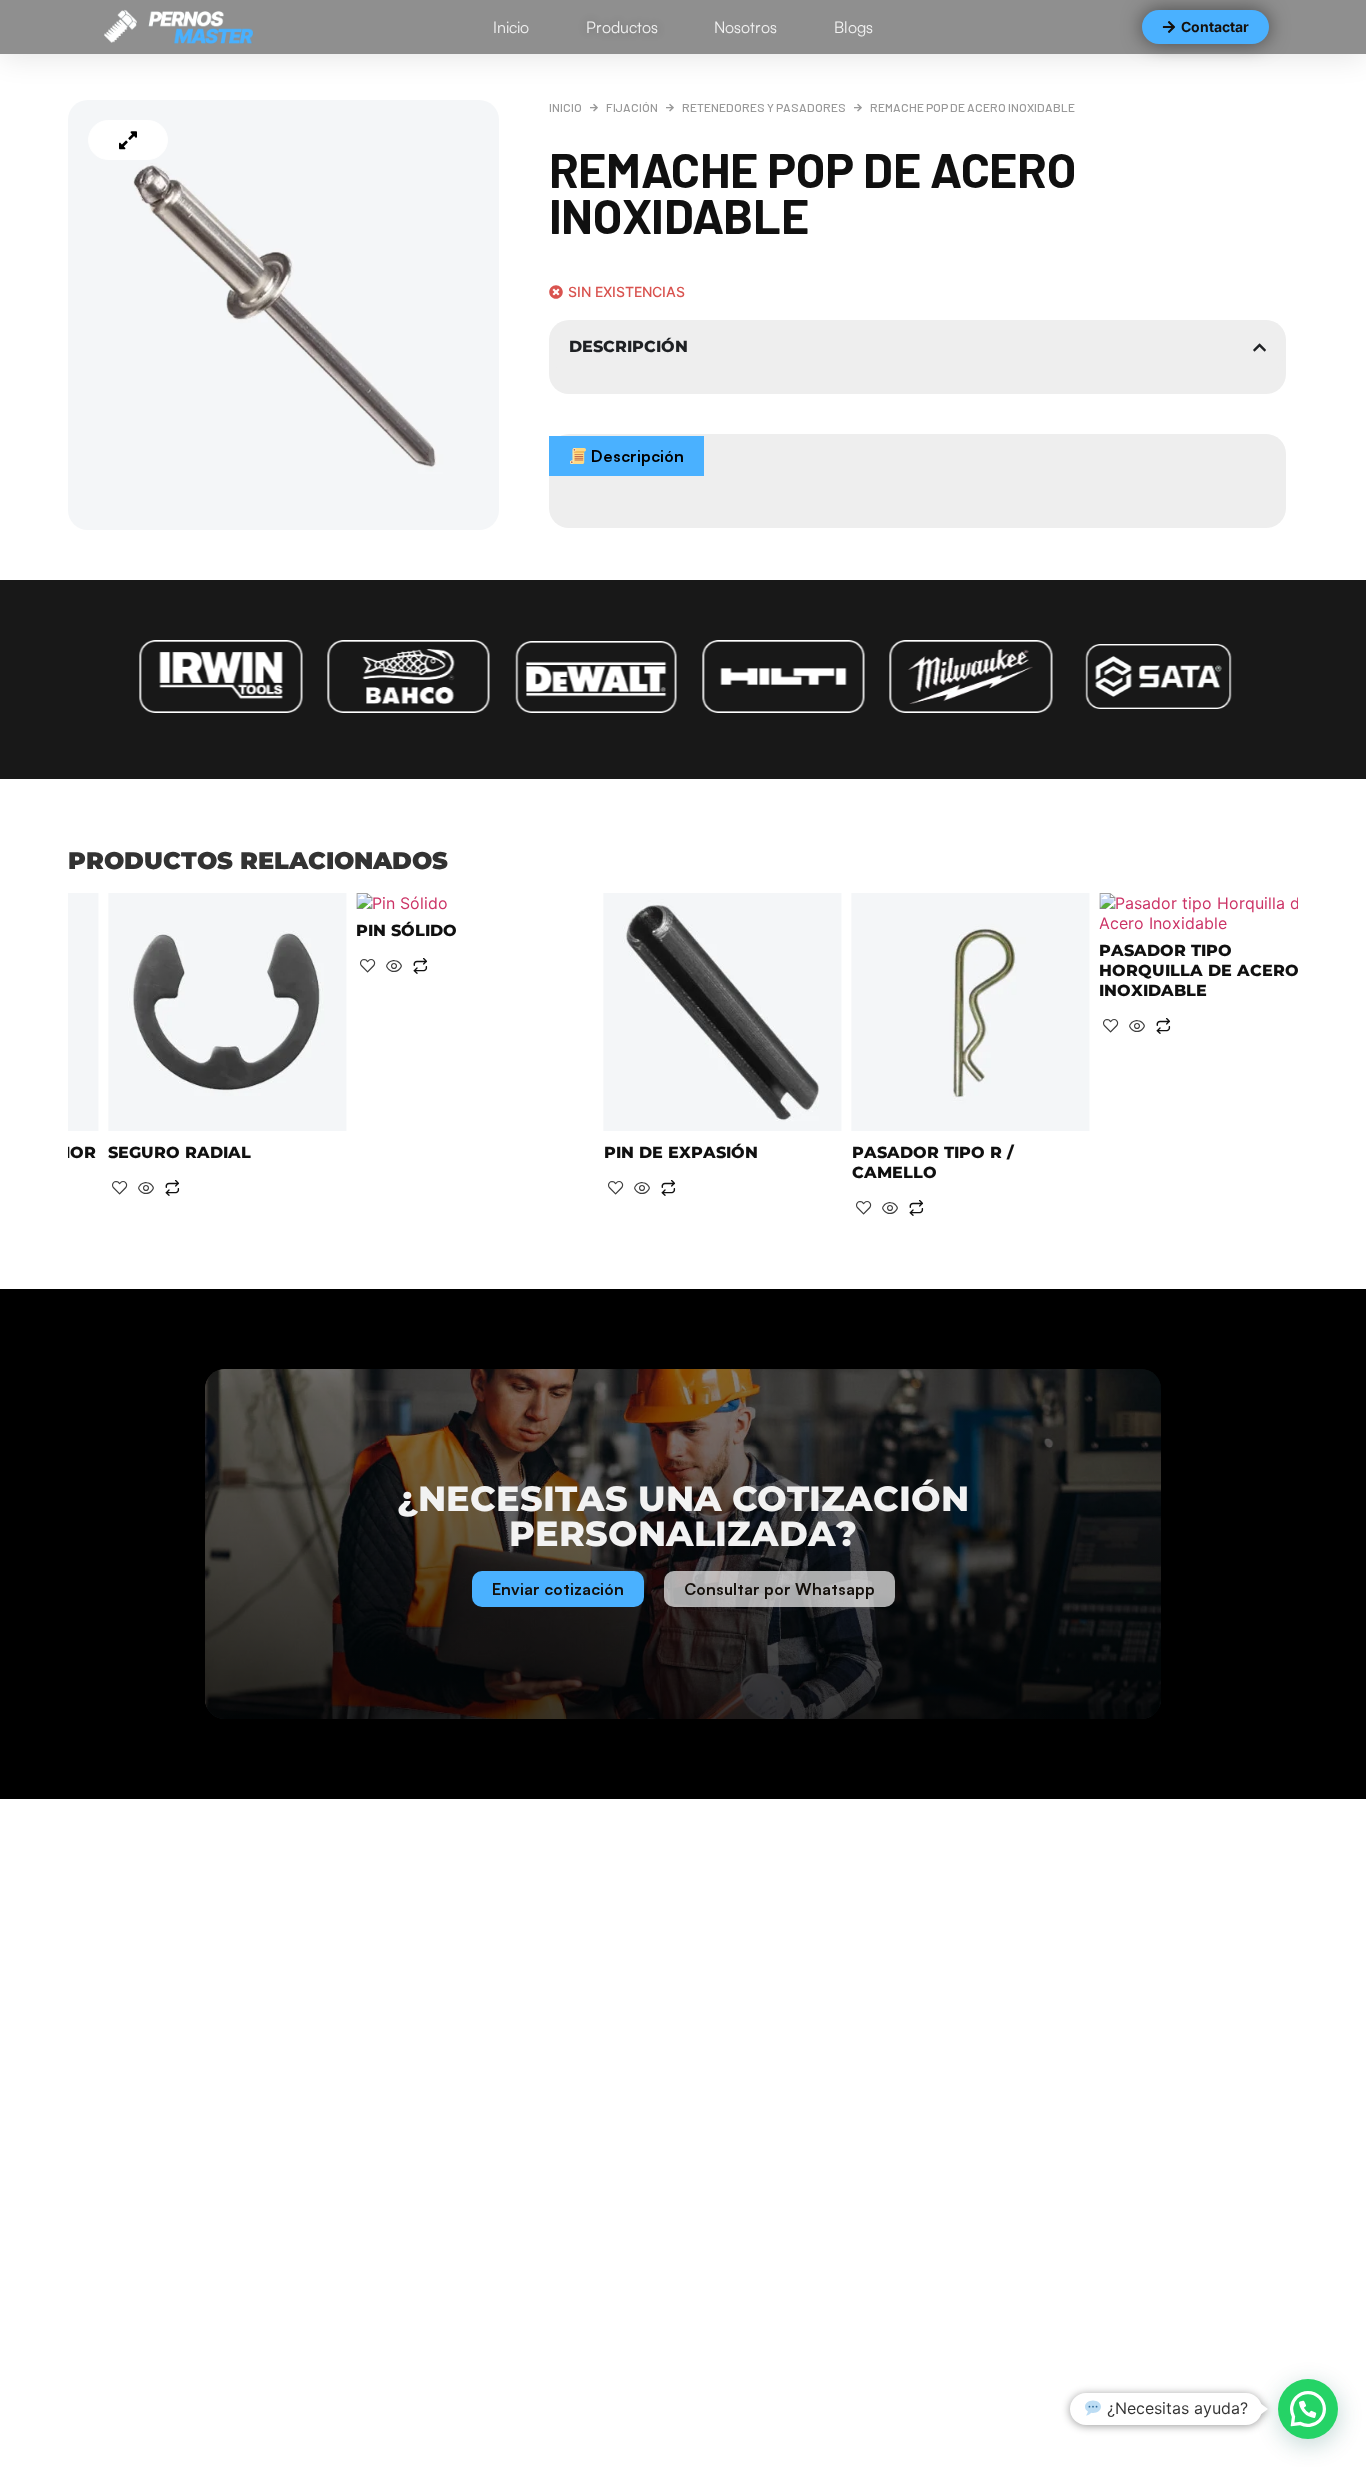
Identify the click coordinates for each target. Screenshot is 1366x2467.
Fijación (632, 107)
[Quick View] (146, 967)
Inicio (565, 107)
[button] (1308, 2409)
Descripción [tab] (635, 456)
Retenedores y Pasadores (764, 107)
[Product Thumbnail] (128, 140)
